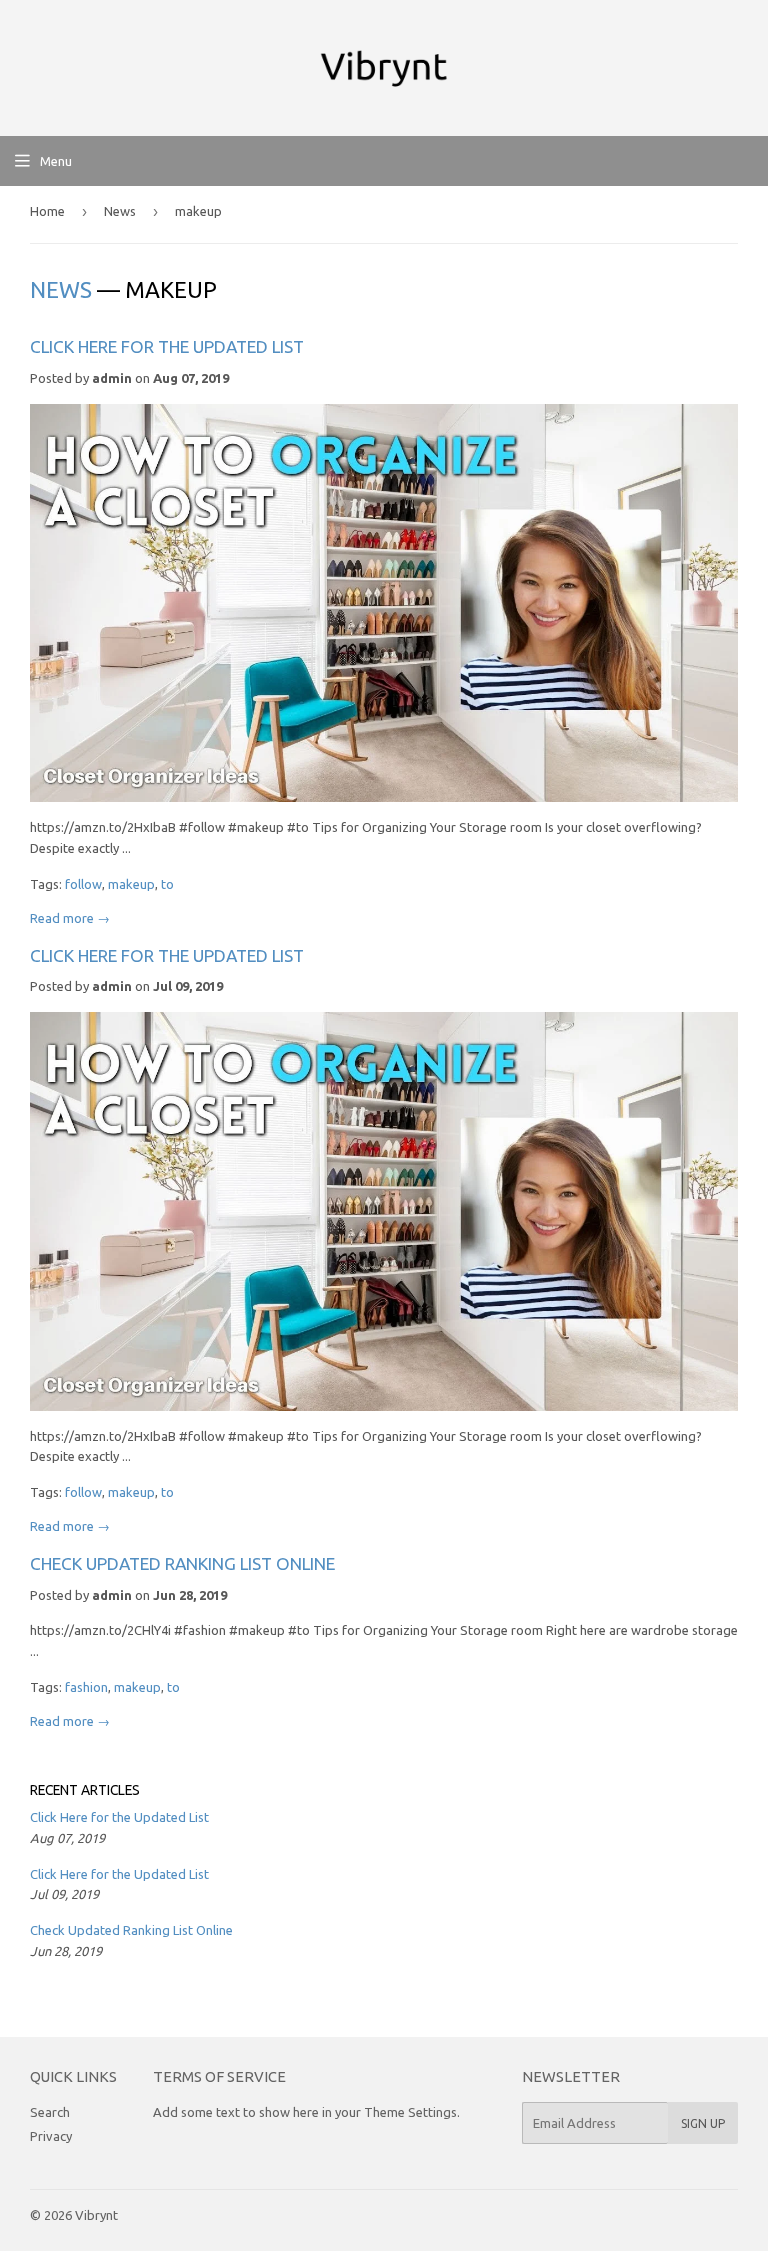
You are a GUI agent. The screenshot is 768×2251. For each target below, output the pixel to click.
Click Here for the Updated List (167, 346)
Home (47, 211)
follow (83, 884)
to (167, 884)
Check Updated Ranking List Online (182, 1563)
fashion (86, 1687)
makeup (131, 884)
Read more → (70, 918)
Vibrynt (96, 2215)
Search (50, 2112)
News (120, 211)
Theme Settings (410, 2112)
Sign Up (703, 2123)
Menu (56, 161)
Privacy (51, 2136)
